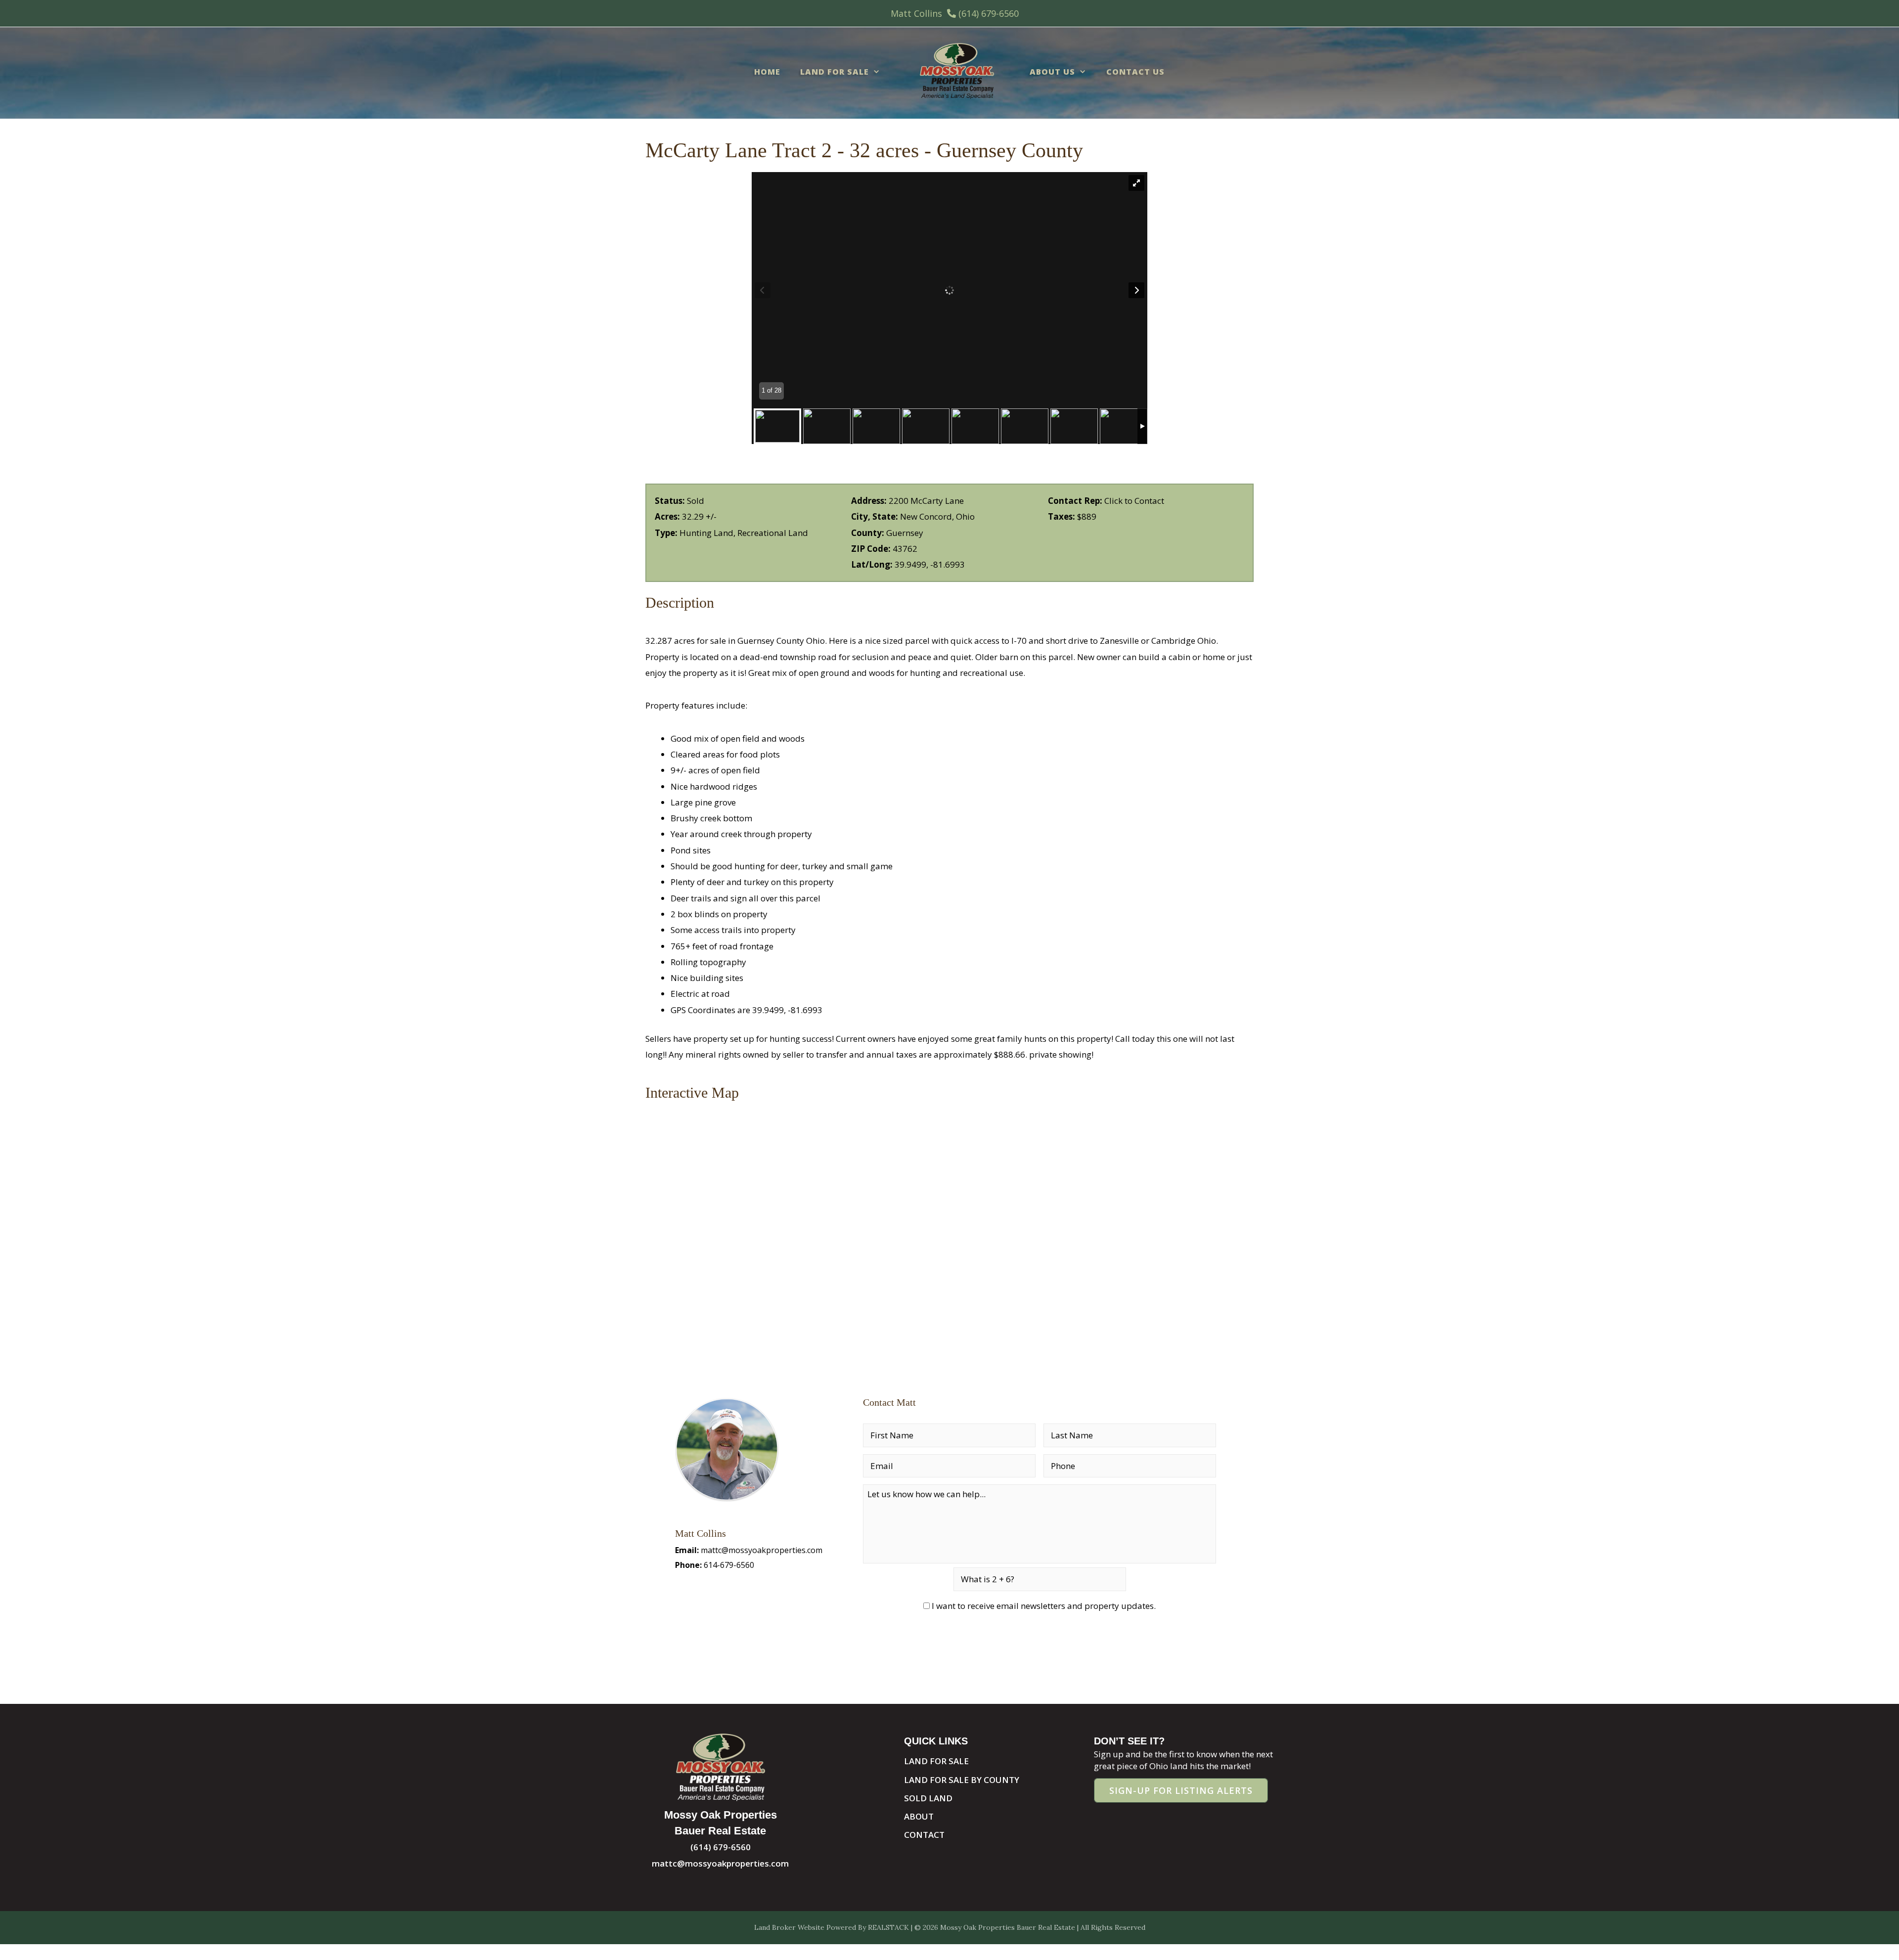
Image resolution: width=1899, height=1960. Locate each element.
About (919, 1816)
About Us (1052, 72)
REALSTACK (888, 1927)
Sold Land (928, 1798)
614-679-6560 (729, 1565)
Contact (924, 1835)
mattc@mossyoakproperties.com (762, 1550)
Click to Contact (1134, 501)
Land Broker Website (789, 1927)
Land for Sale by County (962, 1780)
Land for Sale (835, 72)
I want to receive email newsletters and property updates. (1044, 1606)
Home (767, 72)
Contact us (1135, 72)
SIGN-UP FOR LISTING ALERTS (1181, 1790)
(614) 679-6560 (989, 13)
